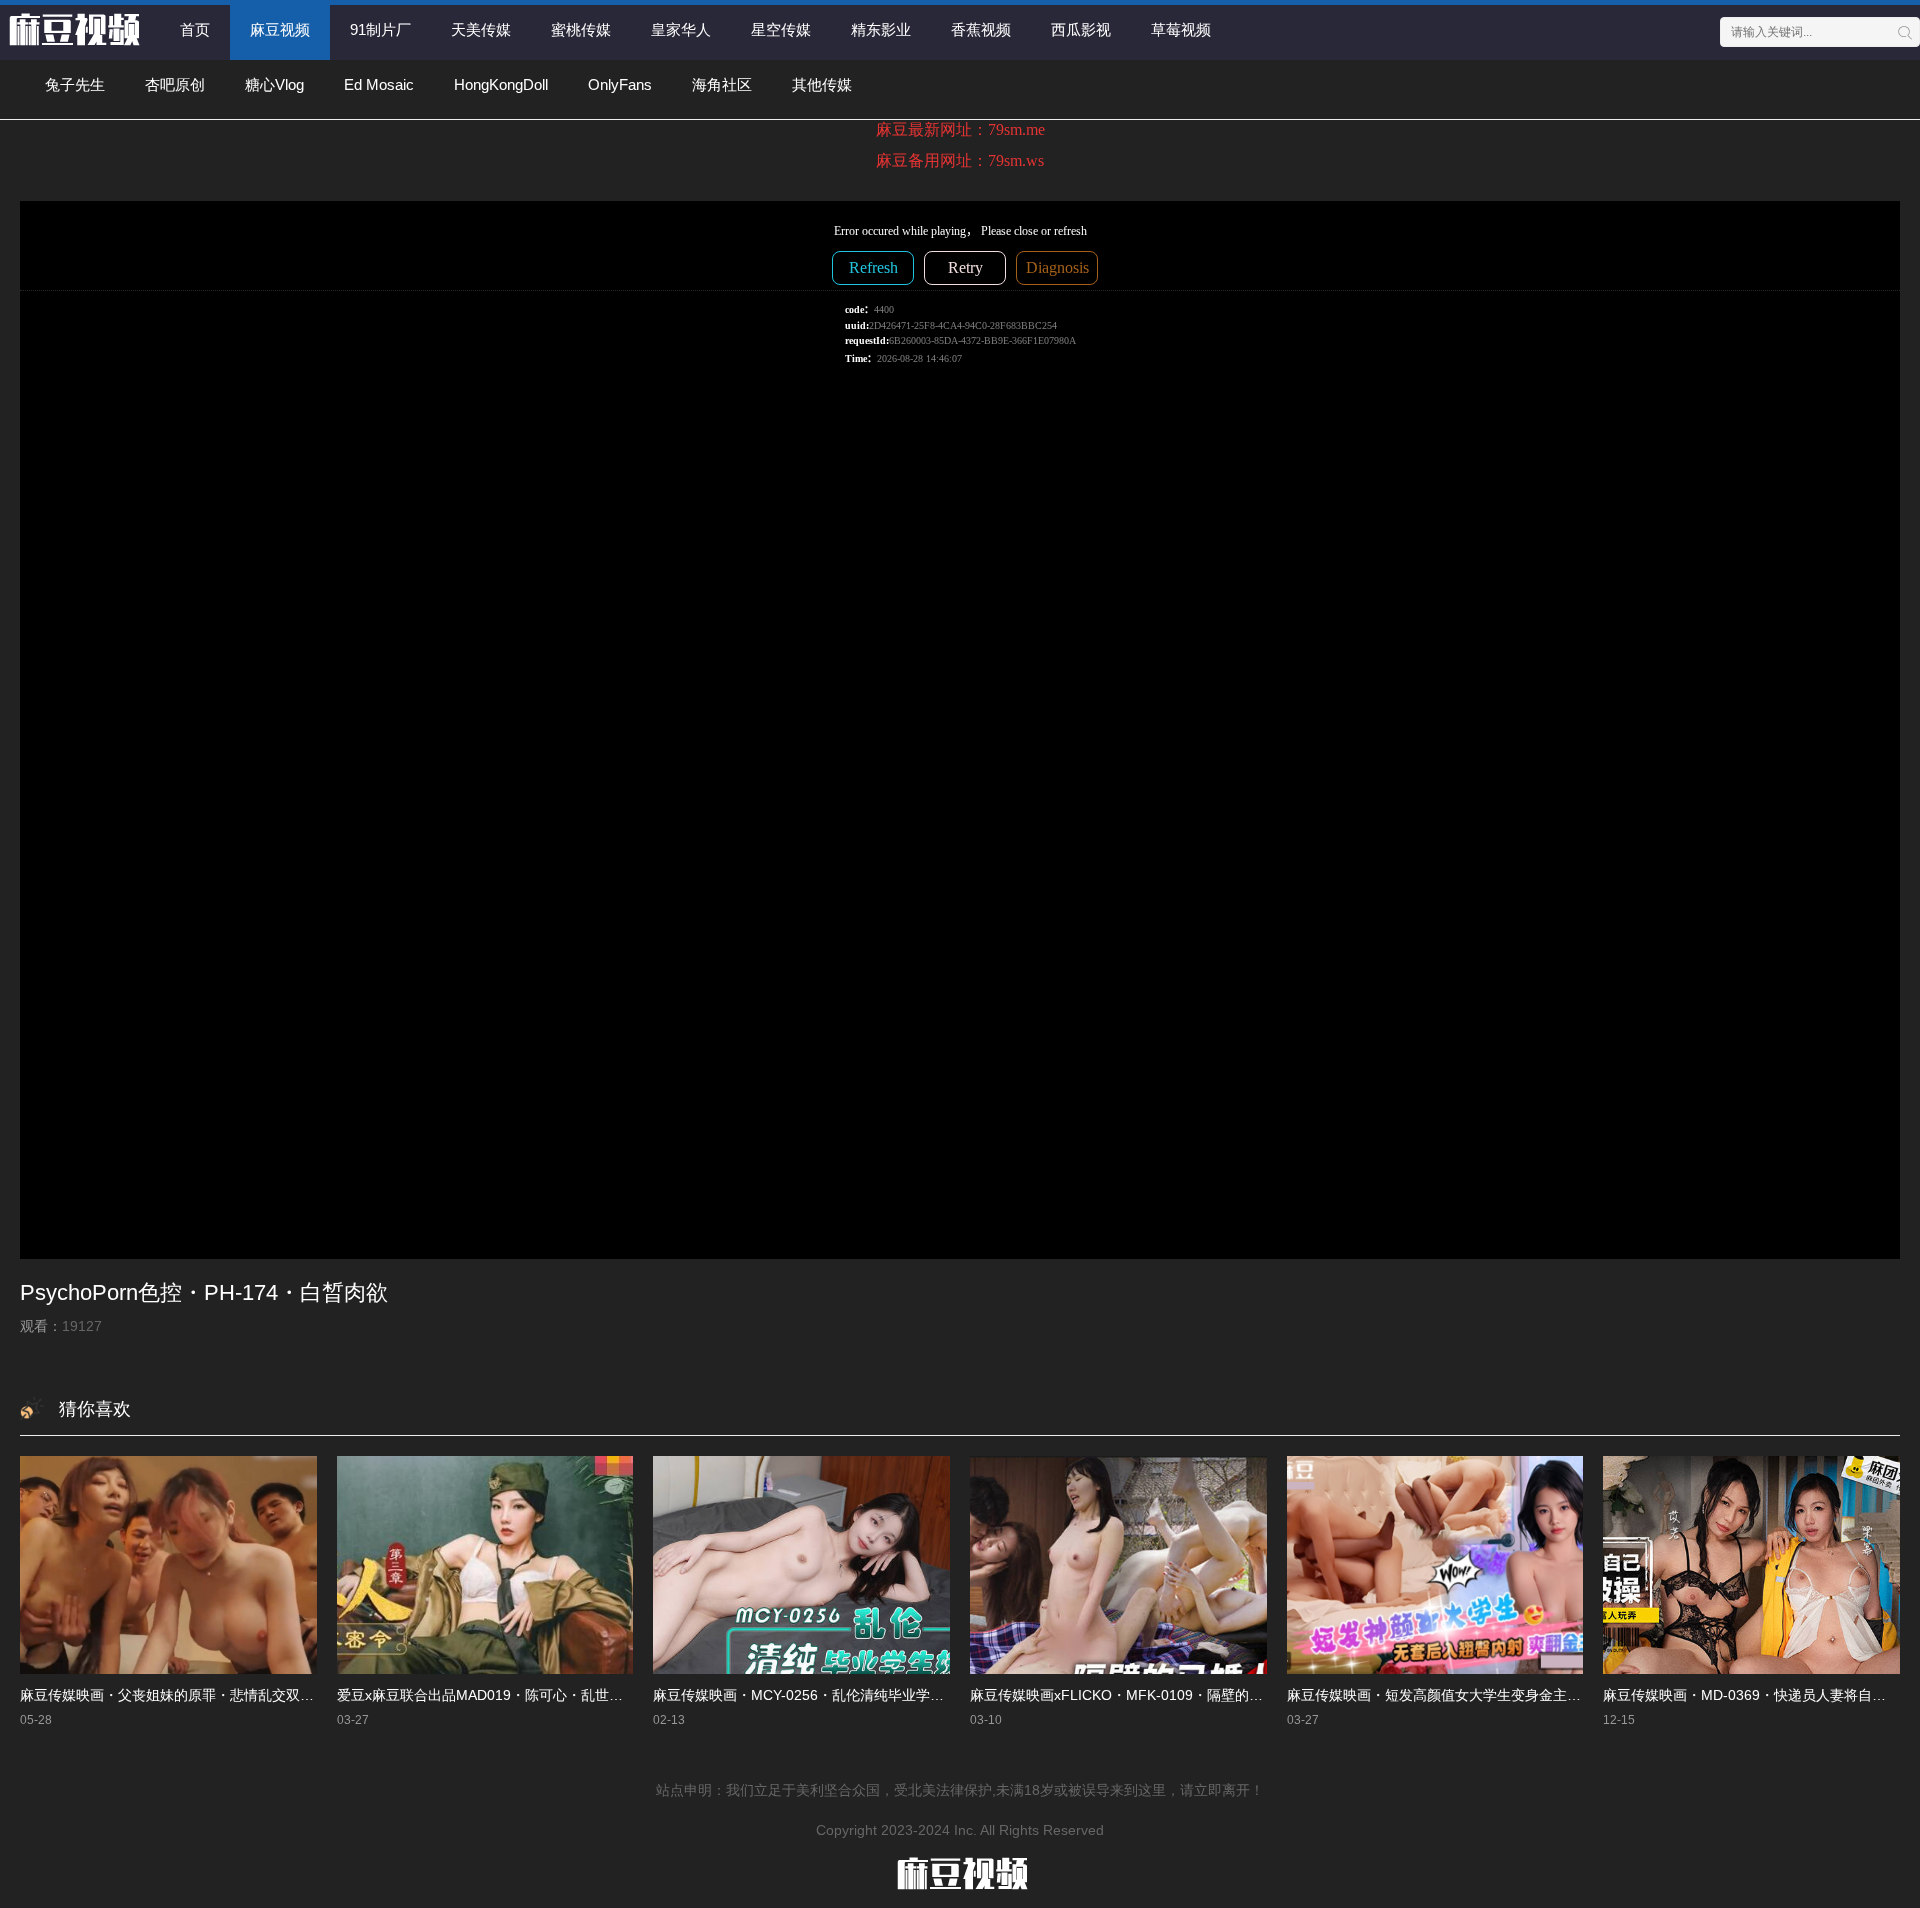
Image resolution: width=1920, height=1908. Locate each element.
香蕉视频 (981, 29)
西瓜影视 (1081, 29)
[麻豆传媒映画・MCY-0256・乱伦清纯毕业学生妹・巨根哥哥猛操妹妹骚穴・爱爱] (801, 1565)
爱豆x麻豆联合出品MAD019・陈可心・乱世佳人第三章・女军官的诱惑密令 (571, 1695)
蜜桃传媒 (581, 29)
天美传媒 (481, 29)
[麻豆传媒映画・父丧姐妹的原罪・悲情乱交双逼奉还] (168, 1565)
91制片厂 (380, 29)
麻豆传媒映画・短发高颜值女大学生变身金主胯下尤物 (1455, 1695)
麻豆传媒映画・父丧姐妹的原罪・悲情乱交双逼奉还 (181, 1695)
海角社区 (722, 84)
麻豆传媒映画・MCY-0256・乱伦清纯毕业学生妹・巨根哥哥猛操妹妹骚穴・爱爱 (903, 1695)
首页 (195, 29)
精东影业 (881, 29)
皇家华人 (681, 29)
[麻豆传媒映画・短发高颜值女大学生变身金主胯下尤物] (1435, 1565)
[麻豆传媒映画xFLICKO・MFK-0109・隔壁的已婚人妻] (1118, 1565)
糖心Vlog (274, 84)
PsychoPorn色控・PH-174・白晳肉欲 (204, 1292)
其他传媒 (822, 84)
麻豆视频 (280, 29)
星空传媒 (781, 29)
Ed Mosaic (379, 84)
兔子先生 (75, 84)
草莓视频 (1181, 29)
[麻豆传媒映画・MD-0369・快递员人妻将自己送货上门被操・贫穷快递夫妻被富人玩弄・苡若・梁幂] (1751, 1565)
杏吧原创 (175, 84)
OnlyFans (620, 84)
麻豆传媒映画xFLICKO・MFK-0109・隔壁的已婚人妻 (1137, 1695)
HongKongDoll (501, 84)
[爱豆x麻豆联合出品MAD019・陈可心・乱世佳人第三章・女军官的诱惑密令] (485, 1565)
